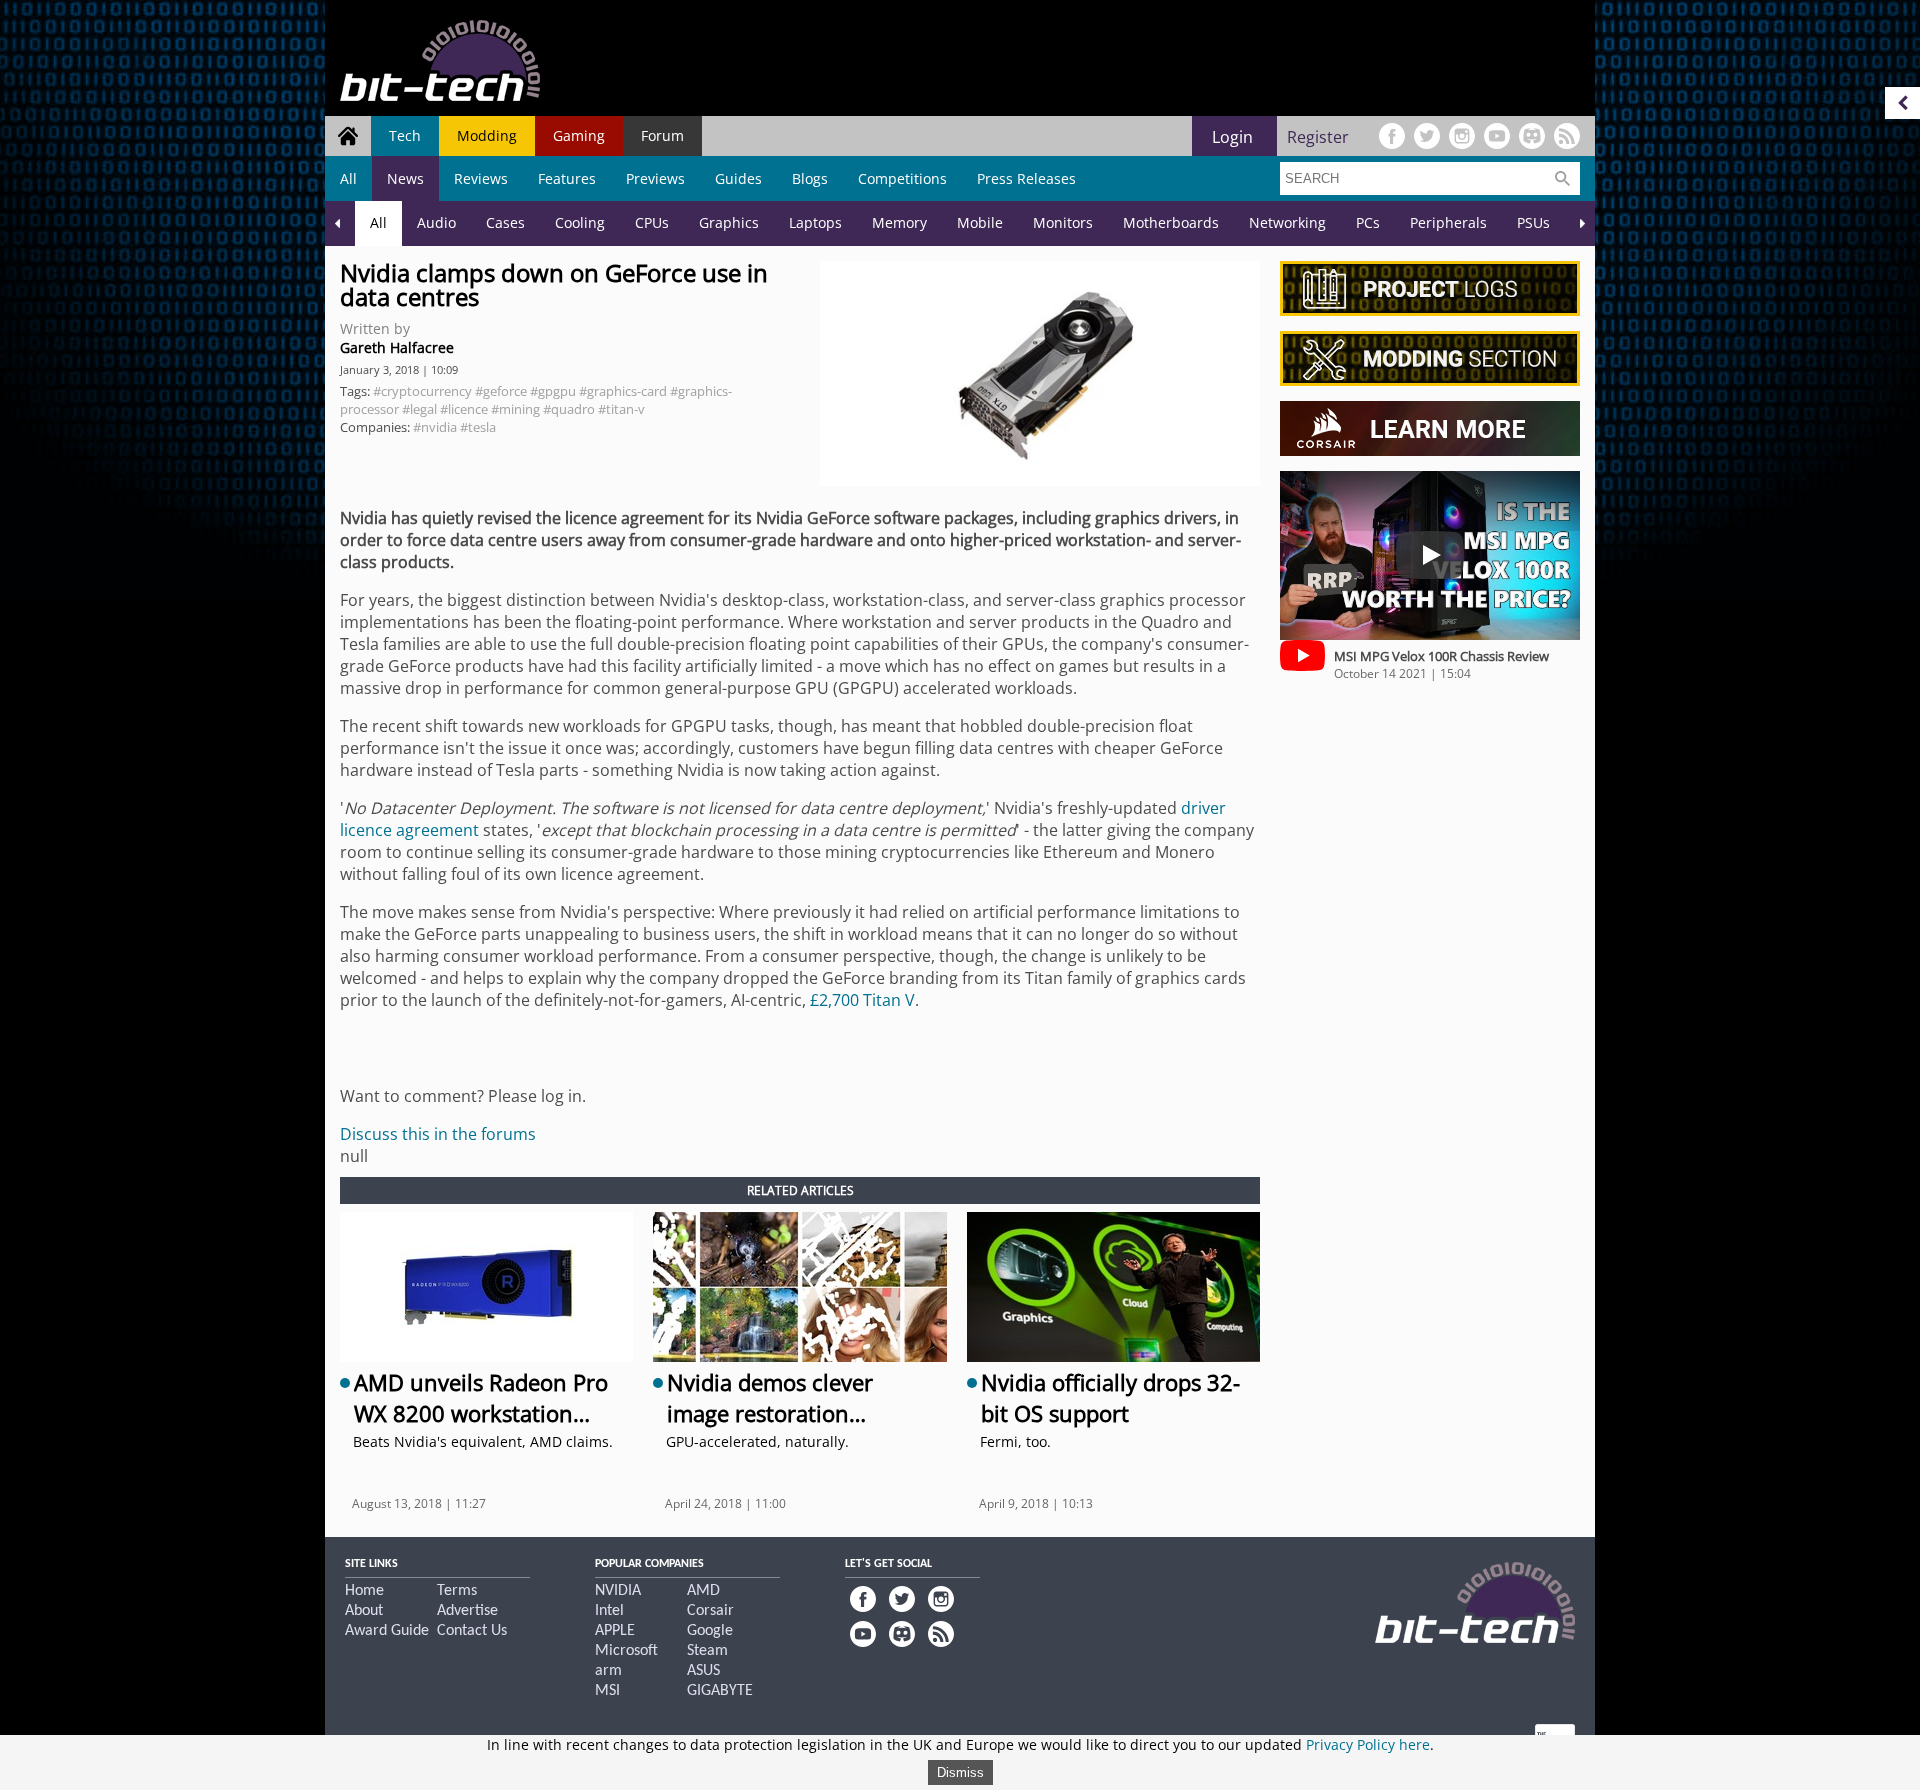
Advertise (467, 1611)
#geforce (501, 391)
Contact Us (472, 1631)
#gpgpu (553, 391)
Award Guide (387, 1631)
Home (364, 1591)
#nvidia (435, 427)
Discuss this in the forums (438, 1134)
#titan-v (621, 409)
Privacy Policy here (1368, 1744)
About (364, 1611)
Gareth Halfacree (397, 347)
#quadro (569, 409)
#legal (419, 409)
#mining (515, 409)
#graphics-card (623, 391)
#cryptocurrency (422, 391)
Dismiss (960, 1772)
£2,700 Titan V (862, 1000)
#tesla (478, 427)
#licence (464, 409)
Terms (457, 1591)
